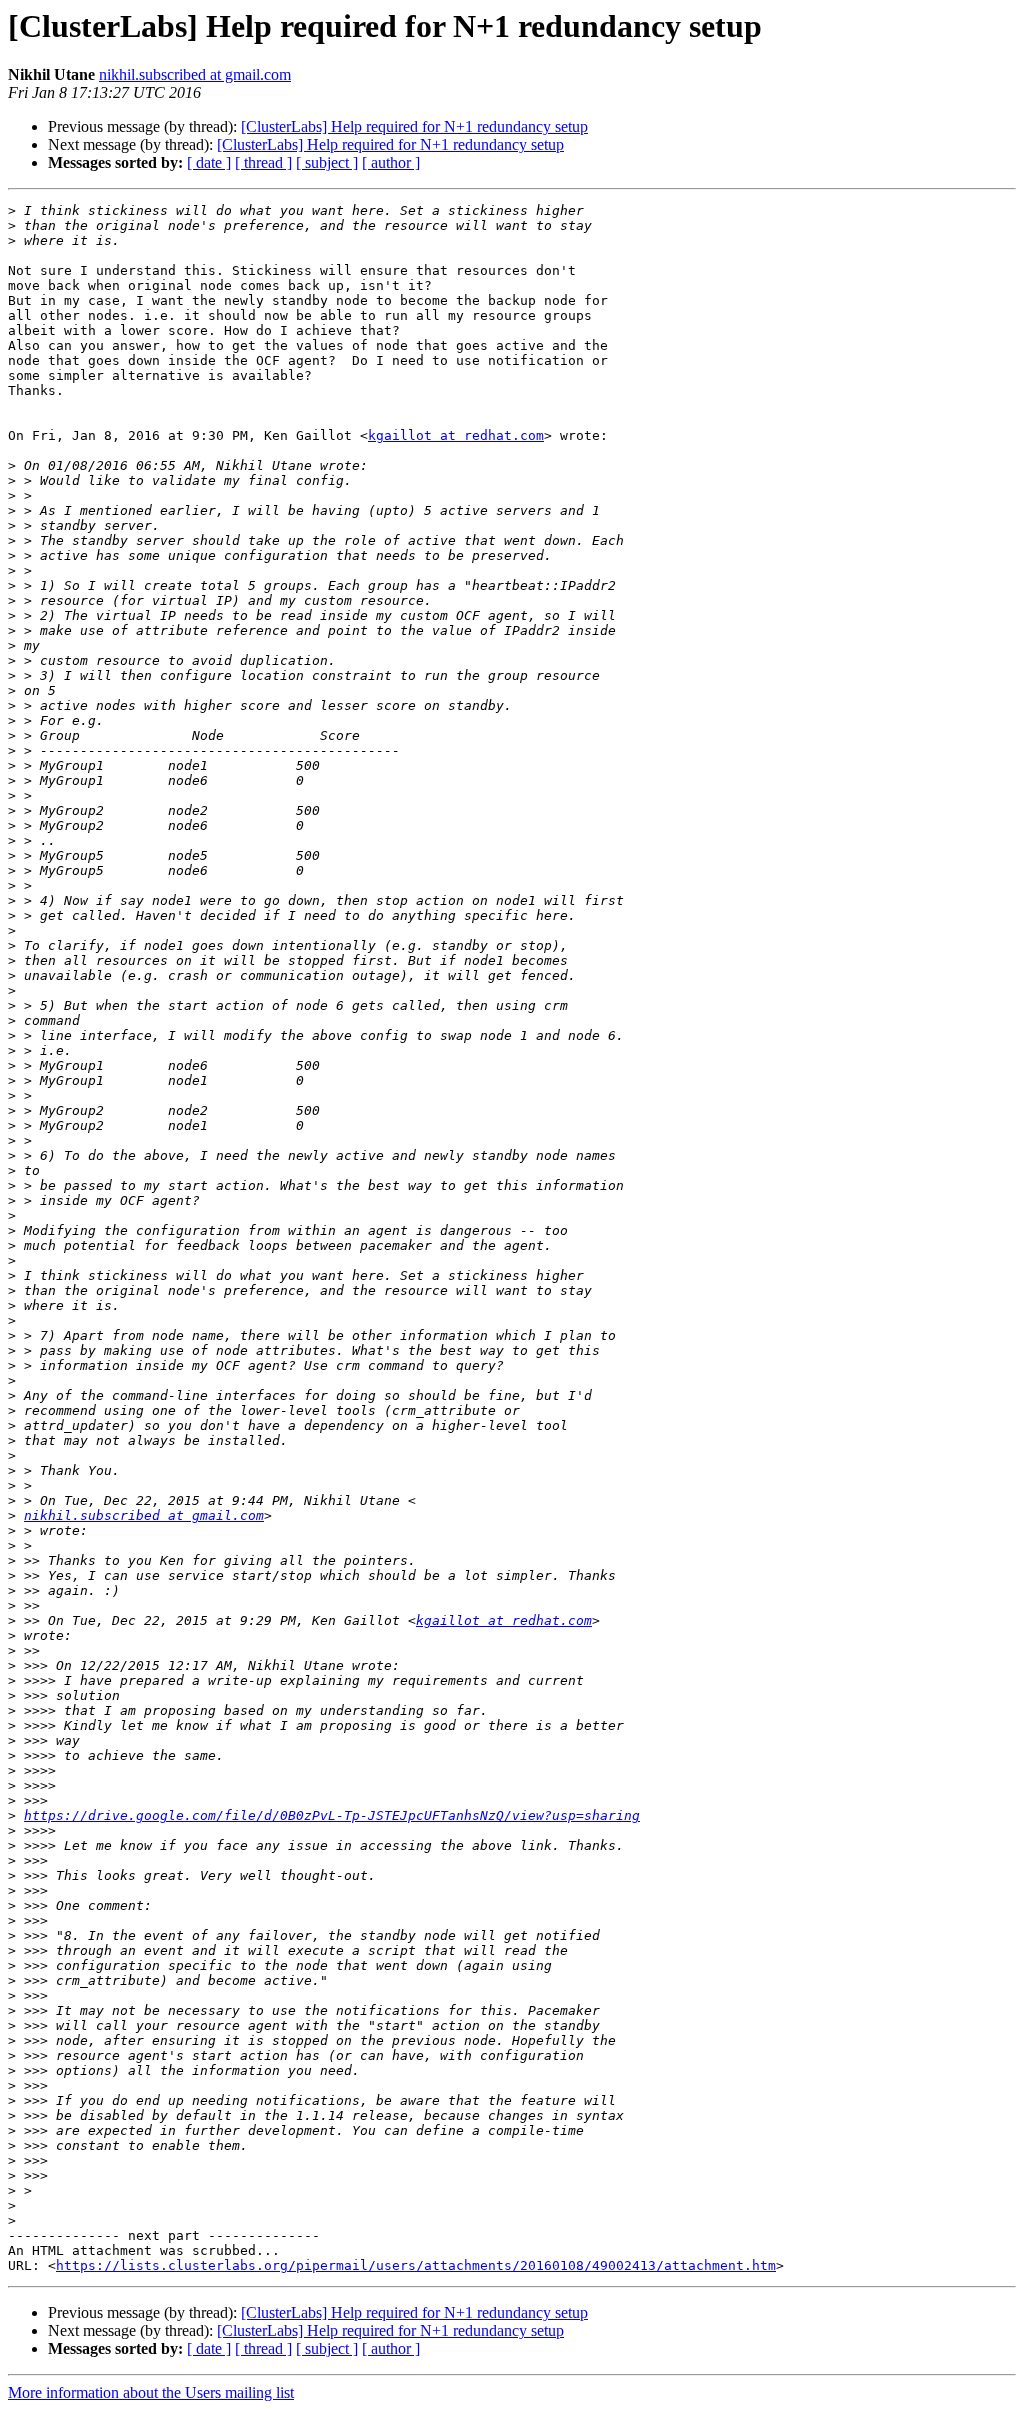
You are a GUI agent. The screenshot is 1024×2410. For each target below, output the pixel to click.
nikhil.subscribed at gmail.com (195, 74)
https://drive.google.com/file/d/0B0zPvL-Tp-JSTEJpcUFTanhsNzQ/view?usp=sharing (332, 1815)
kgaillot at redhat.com (456, 435)
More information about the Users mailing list (151, 2392)
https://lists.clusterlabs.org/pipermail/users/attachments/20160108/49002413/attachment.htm (416, 2265)
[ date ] (209, 162)
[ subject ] (327, 162)
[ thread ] (263, 162)
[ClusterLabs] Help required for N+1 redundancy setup (414, 126)
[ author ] (391, 162)
